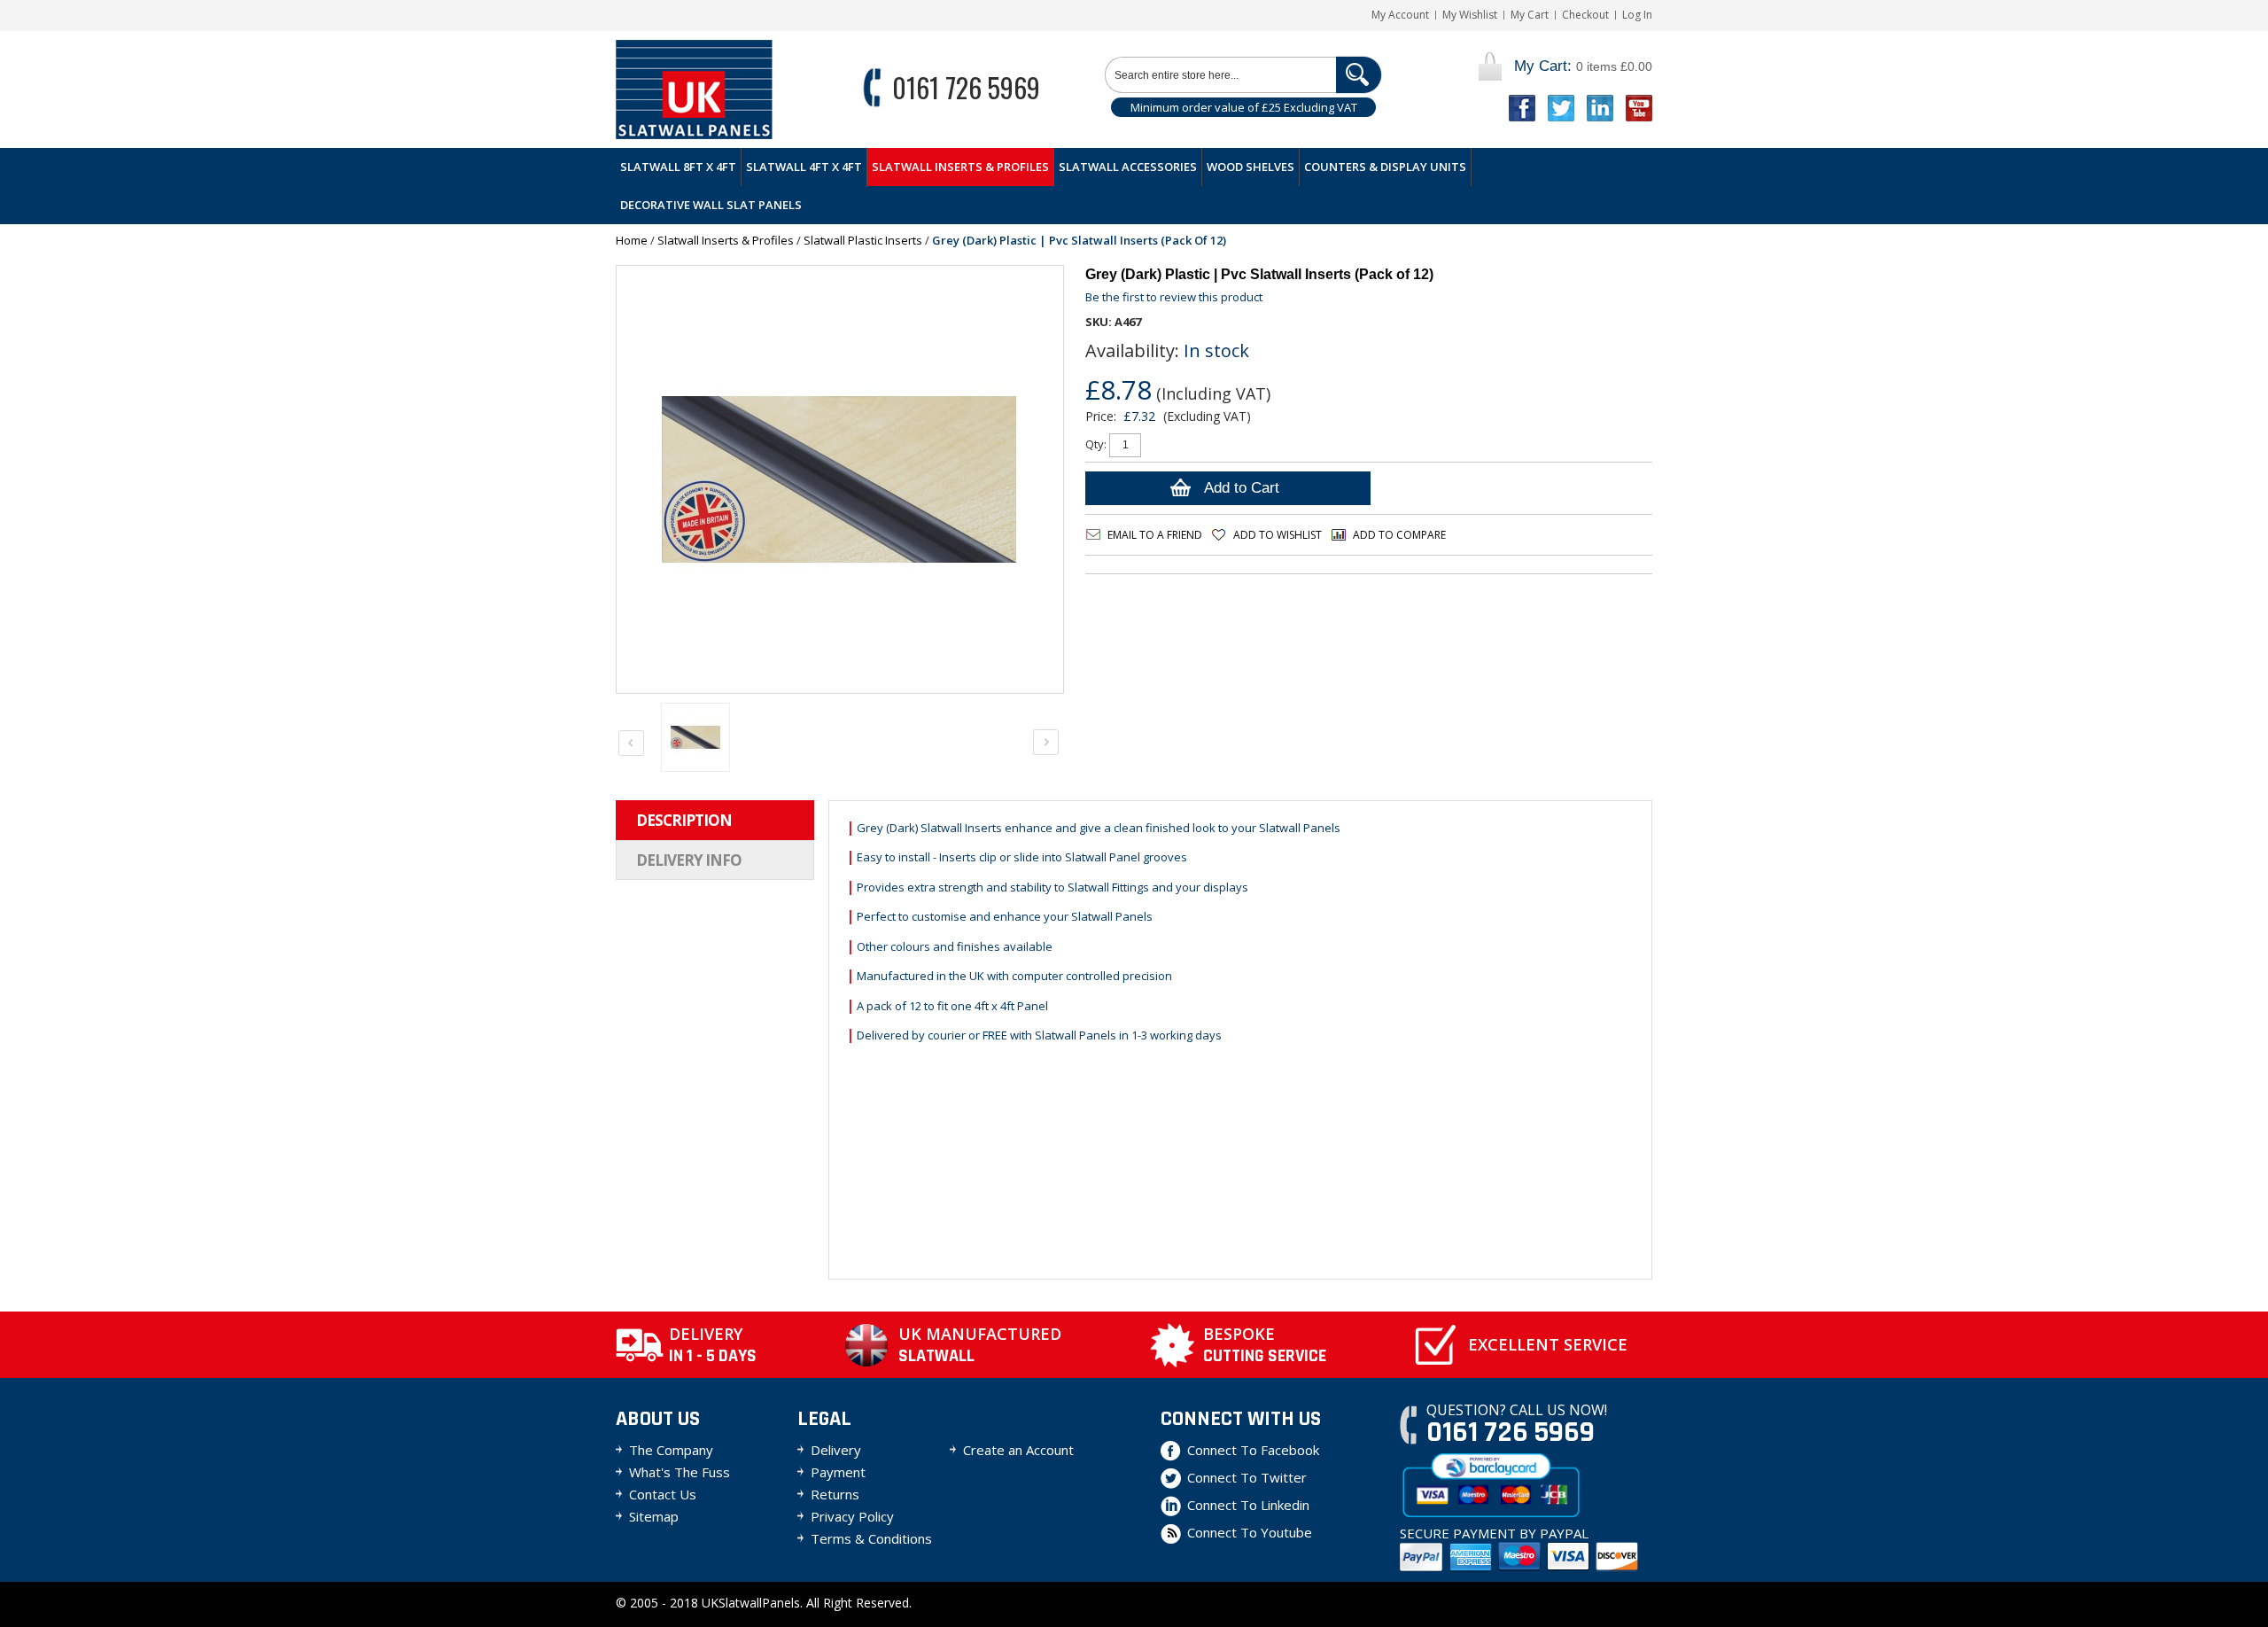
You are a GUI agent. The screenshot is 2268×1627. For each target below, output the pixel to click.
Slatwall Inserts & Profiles (726, 240)
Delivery (836, 1450)
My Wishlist (1470, 15)
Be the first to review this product (1174, 297)
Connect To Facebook (1253, 1450)
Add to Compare (1399, 535)
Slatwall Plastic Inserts (863, 240)
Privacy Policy (852, 1516)
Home (632, 240)
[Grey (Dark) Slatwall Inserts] (695, 737)
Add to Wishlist (1278, 535)
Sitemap (654, 1516)
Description (684, 820)
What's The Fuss (680, 1472)
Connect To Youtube (1250, 1532)
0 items (1583, 66)
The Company (671, 1450)
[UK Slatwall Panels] (694, 90)
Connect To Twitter (1247, 1477)
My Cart (1530, 15)
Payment (838, 1472)
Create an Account (1018, 1450)
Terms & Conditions (871, 1538)
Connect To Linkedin (1248, 1505)
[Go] (1359, 75)
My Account (1400, 15)
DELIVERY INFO (689, 860)
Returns (835, 1494)
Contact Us (663, 1494)
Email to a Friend (1155, 535)
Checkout (1585, 15)
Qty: (1096, 444)
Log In (1637, 15)
